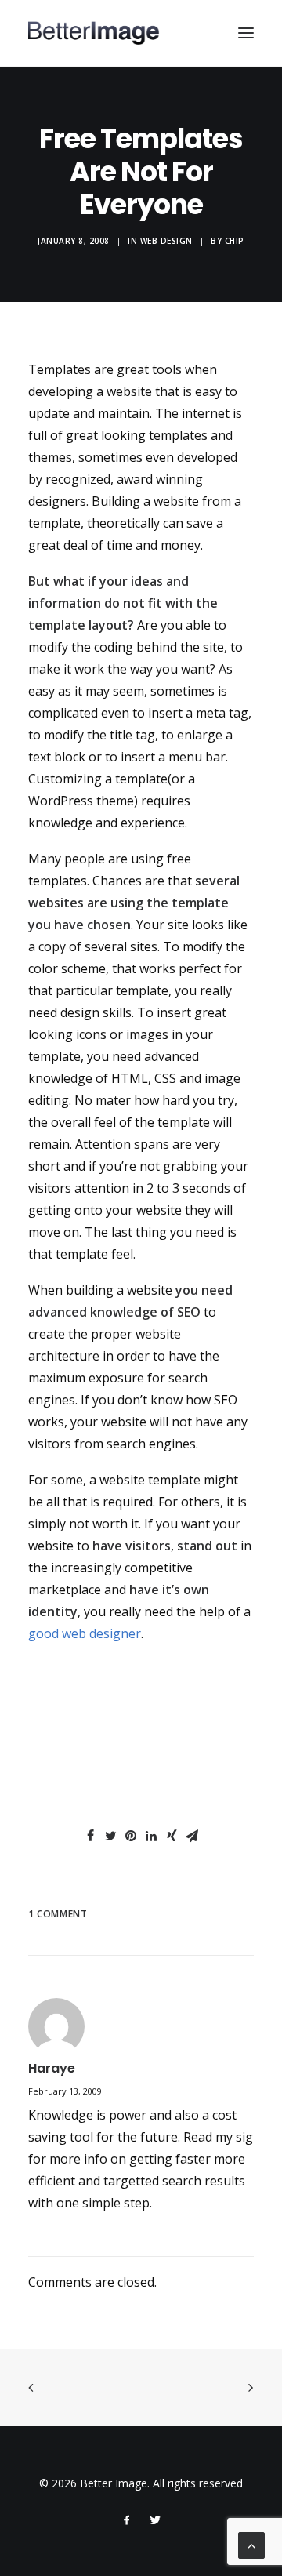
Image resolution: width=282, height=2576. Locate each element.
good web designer (85, 1633)
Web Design (166, 241)
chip (235, 241)
